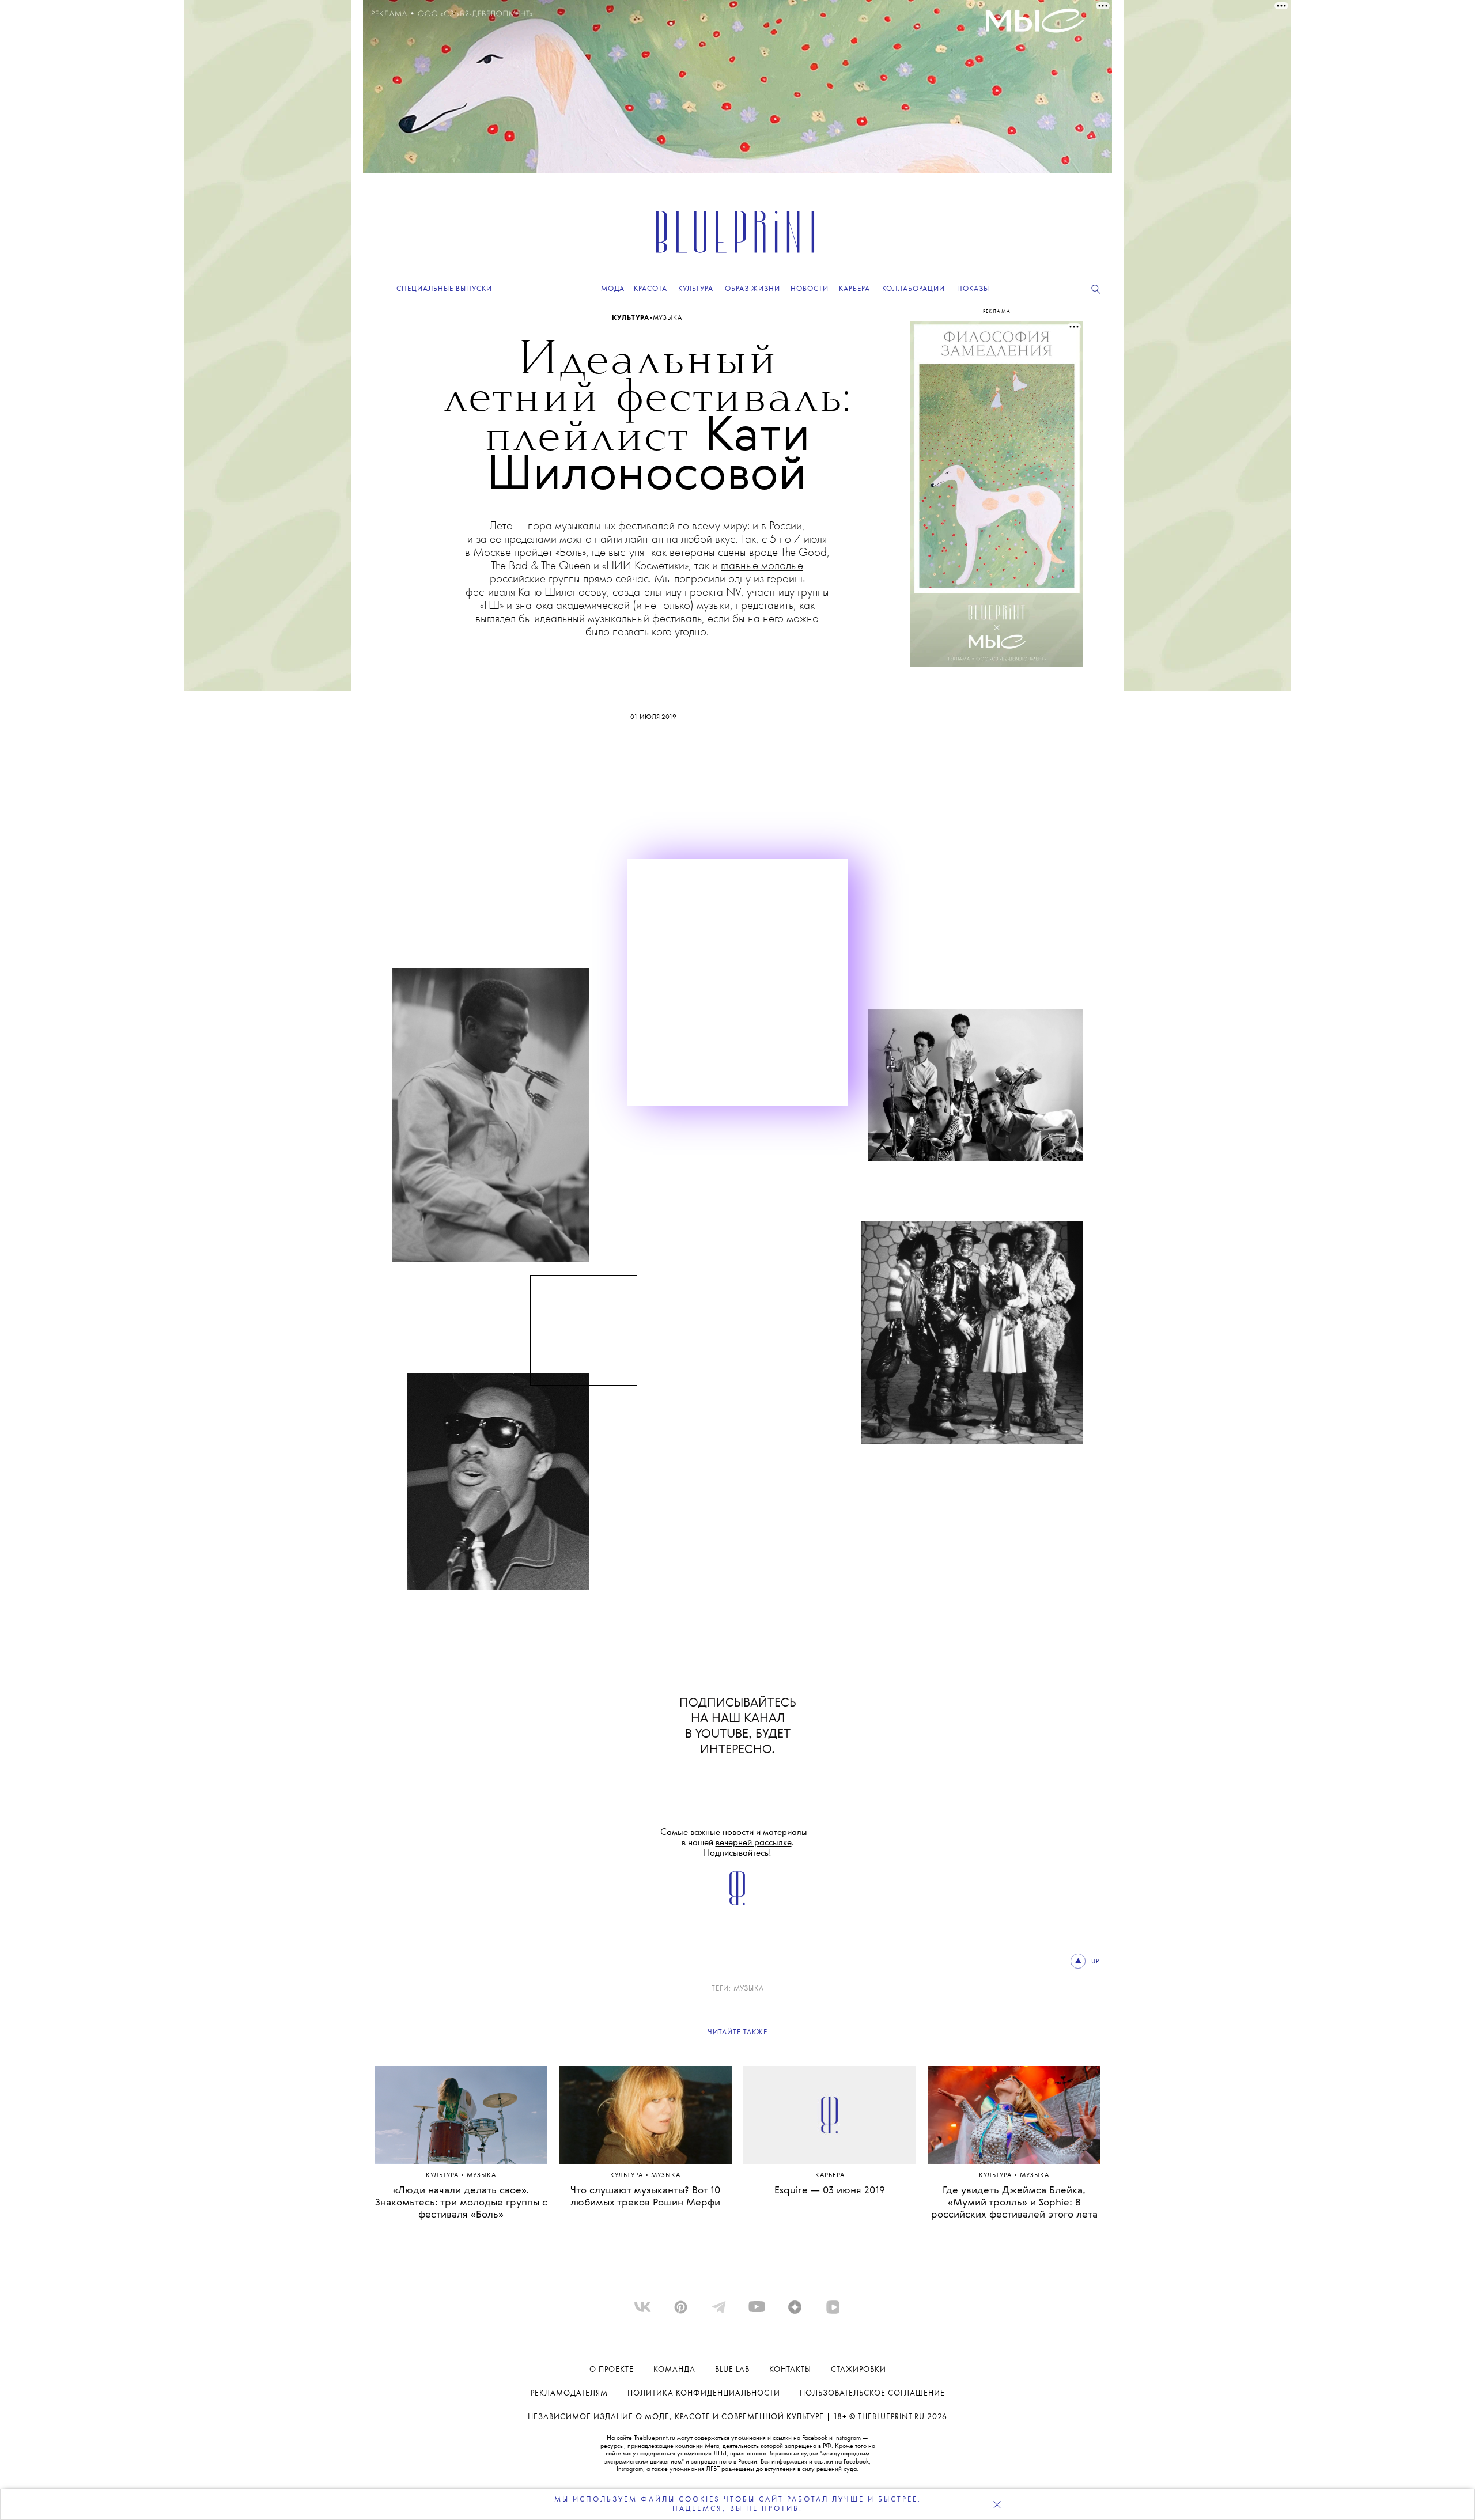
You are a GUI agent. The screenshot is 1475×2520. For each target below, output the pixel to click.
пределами (530, 540)
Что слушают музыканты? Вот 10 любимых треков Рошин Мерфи (645, 2197)
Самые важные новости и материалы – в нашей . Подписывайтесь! (738, 1843)
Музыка (667, 318)
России (786, 526)
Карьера (830, 2176)
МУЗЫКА (749, 1989)
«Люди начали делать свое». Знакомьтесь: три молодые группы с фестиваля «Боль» (461, 2203)
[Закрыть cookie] (997, 2504)
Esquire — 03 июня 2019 (830, 2191)
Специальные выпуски (444, 289)
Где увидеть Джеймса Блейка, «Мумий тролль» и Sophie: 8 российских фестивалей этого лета (1014, 2203)
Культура (631, 318)
